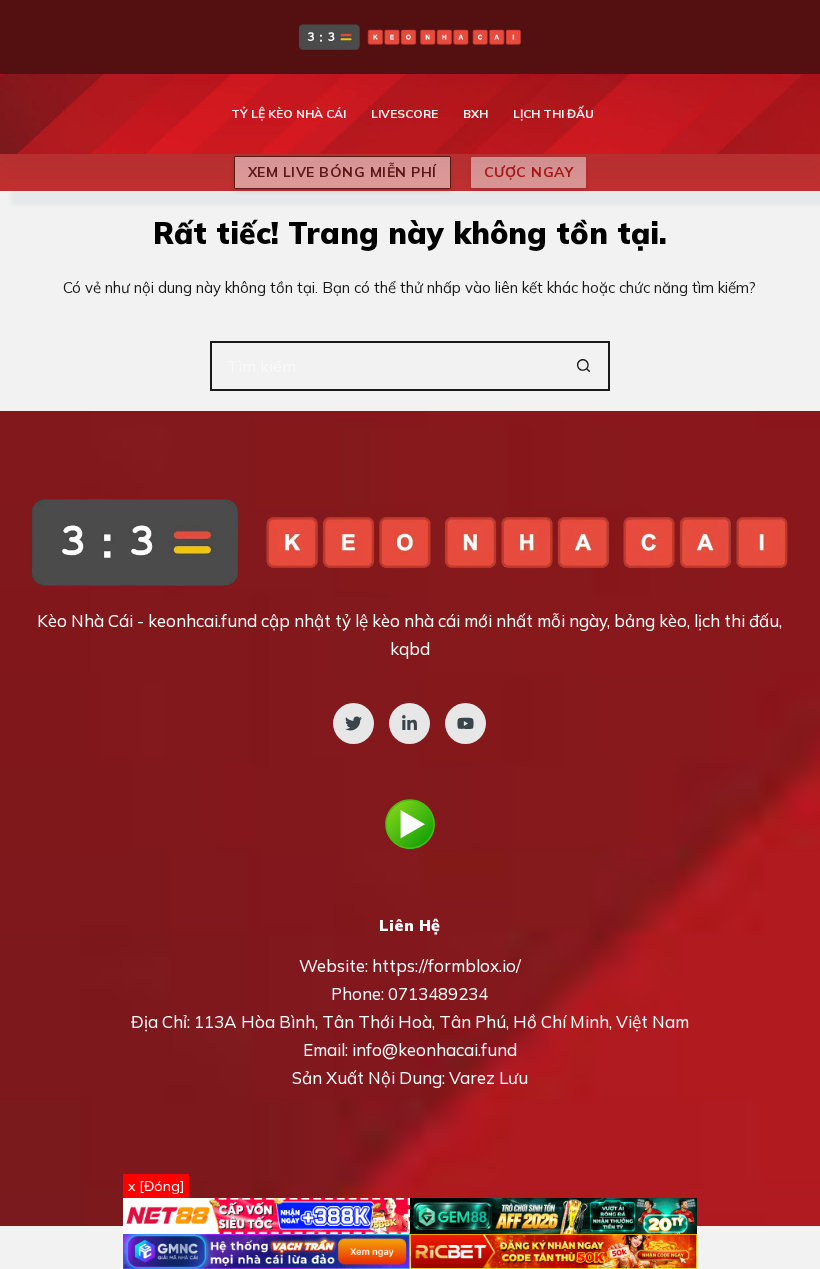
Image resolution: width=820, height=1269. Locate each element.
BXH (475, 113)
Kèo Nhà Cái (85, 620)
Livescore (404, 113)
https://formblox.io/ (446, 965)
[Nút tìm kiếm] (585, 366)
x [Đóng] (156, 1186)
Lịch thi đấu (553, 113)
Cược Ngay (529, 172)
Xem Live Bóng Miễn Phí (342, 172)
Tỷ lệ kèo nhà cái (288, 113)
